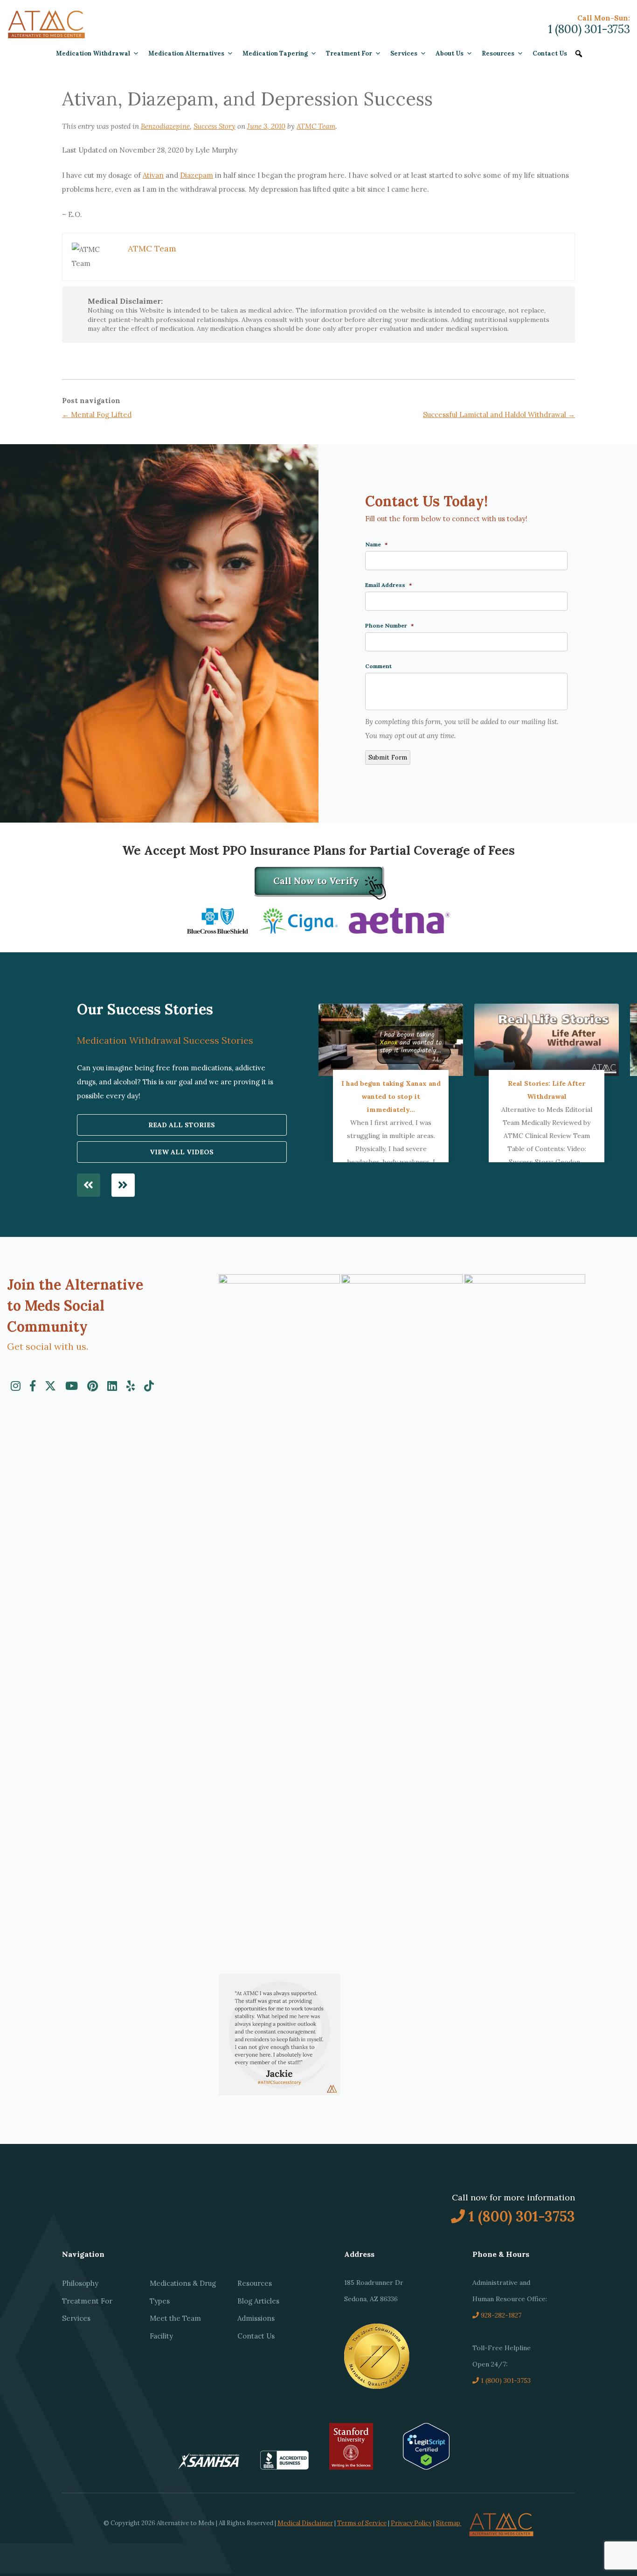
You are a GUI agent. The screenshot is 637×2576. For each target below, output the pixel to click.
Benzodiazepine (165, 126)
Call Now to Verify (316, 881)
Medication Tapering (275, 53)
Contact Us (550, 53)
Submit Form (388, 757)
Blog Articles (258, 2301)
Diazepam (197, 175)
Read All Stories (182, 1125)
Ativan (153, 175)
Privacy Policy (411, 2523)
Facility (161, 2336)
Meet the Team (175, 2318)
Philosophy (80, 2283)
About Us (450, 53)
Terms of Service (362, 2523)
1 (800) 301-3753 (589, 29)
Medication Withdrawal (93, 53)
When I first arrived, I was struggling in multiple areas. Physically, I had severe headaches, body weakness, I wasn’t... (391, 1129)
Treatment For (349, 53)
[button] (579, 54)
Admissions (256, 2318)
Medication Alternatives (186, 53)
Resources (498, 53)
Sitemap (448, 2523)
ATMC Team (316, 126)
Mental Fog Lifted (97, 415)
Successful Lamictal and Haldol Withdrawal (499, 415)
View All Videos (182, 1152)
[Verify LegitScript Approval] (426, 2467)
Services (404, 53)
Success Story (215, 126)
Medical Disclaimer (305, 2523)
